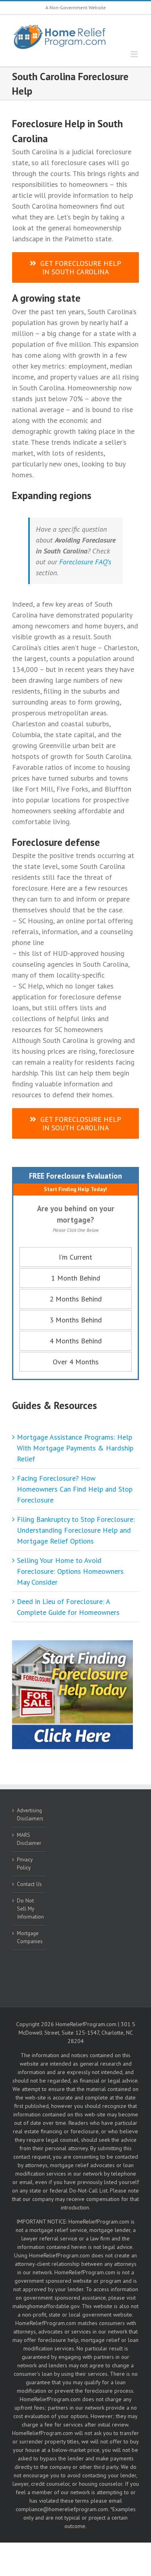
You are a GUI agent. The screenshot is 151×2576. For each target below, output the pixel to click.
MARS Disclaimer (29, 1839)
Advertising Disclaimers (30, 1814)
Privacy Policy (25, 1863)
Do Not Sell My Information (30, 1909)
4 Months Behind (76, 1341)
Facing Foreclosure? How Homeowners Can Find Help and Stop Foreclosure (75, 1489)
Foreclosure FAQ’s (85, 562)
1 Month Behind (76, 1278)
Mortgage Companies (30, 1937)
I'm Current (75, 1257)
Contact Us (29, 1884)
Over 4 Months (76, 1362)
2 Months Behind (76, 1299)
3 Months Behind (76, 1320)
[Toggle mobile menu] (135, 54)
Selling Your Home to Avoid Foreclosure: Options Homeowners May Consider (70, 1571)
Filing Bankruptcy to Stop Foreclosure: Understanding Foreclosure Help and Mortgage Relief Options (76, 1530)
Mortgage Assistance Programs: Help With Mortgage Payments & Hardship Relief (75, 1448)
